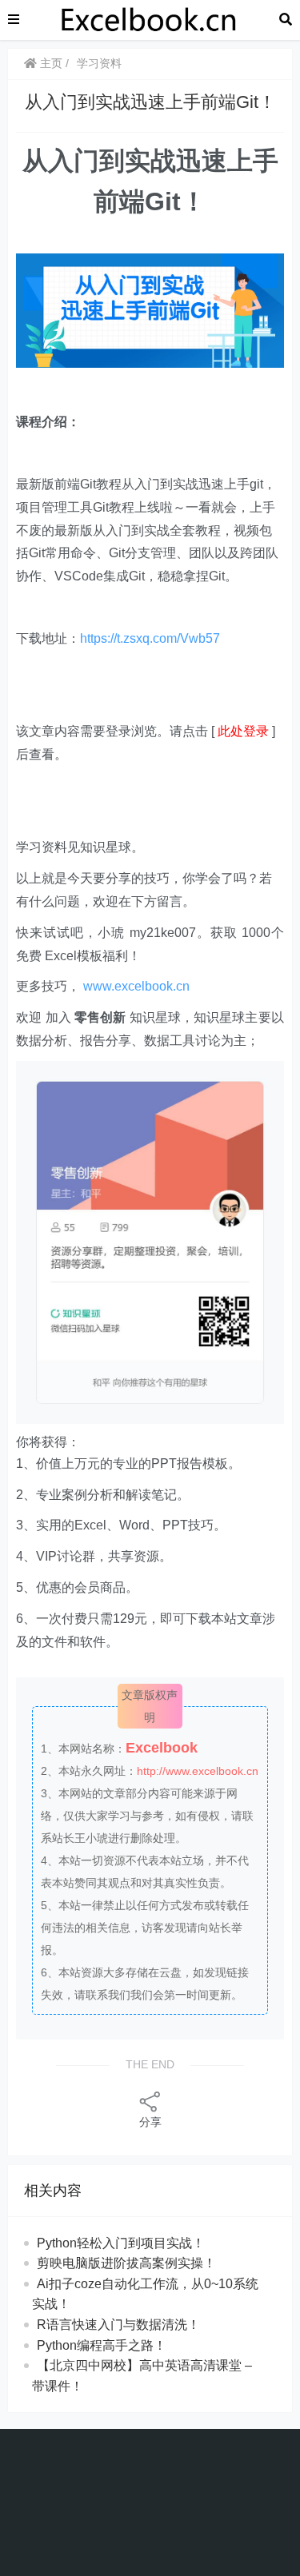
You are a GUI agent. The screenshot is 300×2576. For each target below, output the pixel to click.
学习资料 (99, 63)
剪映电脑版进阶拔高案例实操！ (126, 2263)
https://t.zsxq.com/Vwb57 (150, 638)
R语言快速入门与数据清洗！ (118, 2325)
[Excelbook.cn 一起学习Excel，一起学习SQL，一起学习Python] (150, 19)
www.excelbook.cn (136, 986)
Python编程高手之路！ (102, 2345)
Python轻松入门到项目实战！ (121, 2243)
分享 (150, 2122)
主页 (50, 63)
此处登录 (243, 731)
